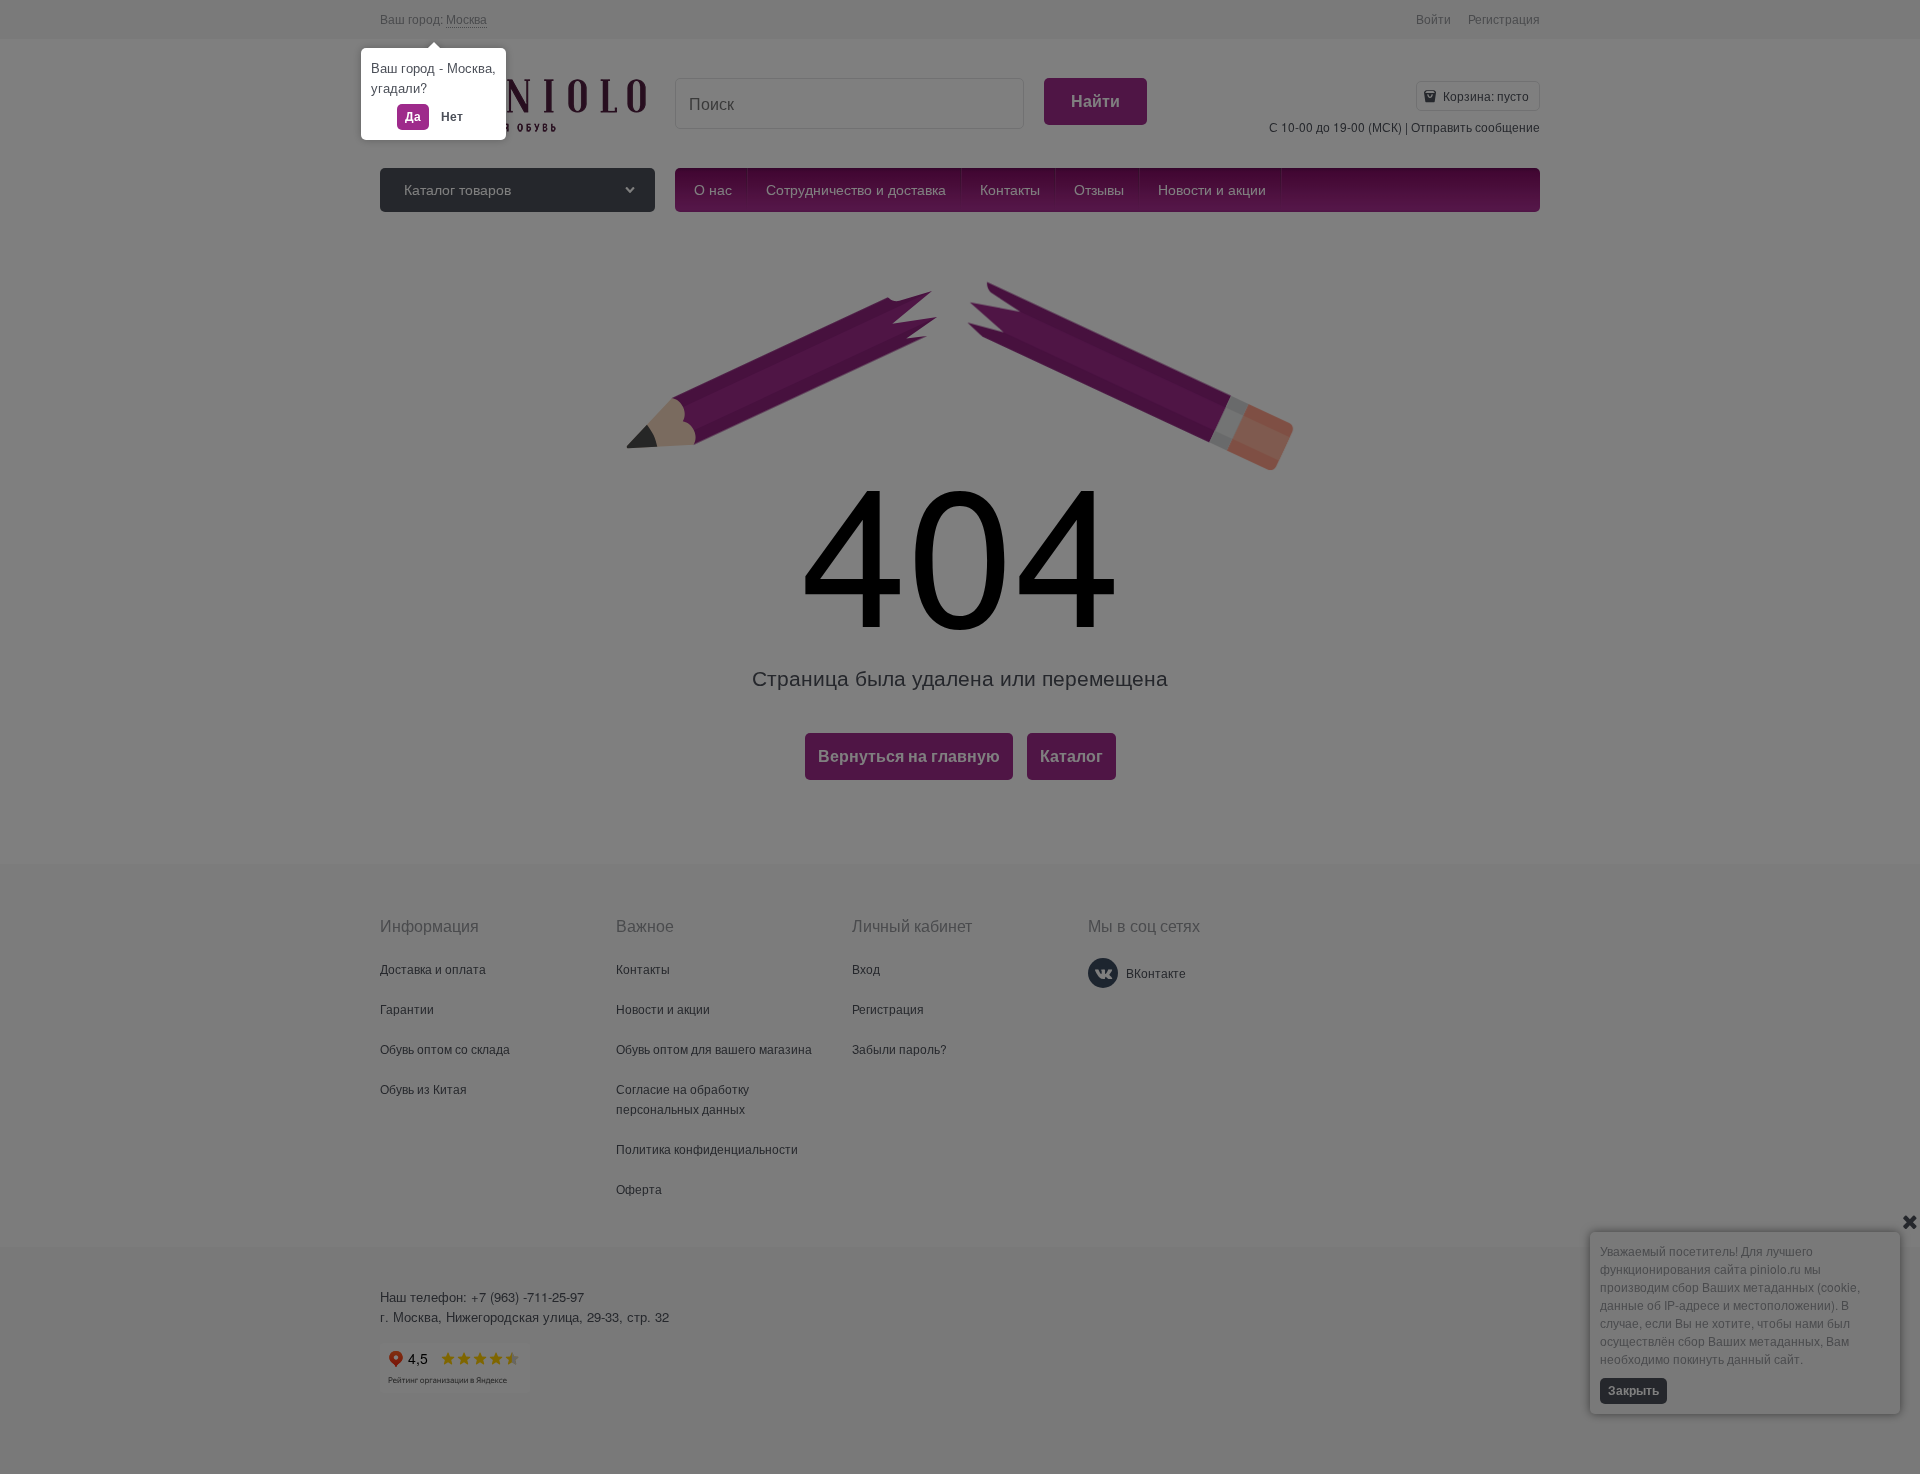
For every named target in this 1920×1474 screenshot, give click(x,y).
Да (413, 116)
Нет (452, 116)
